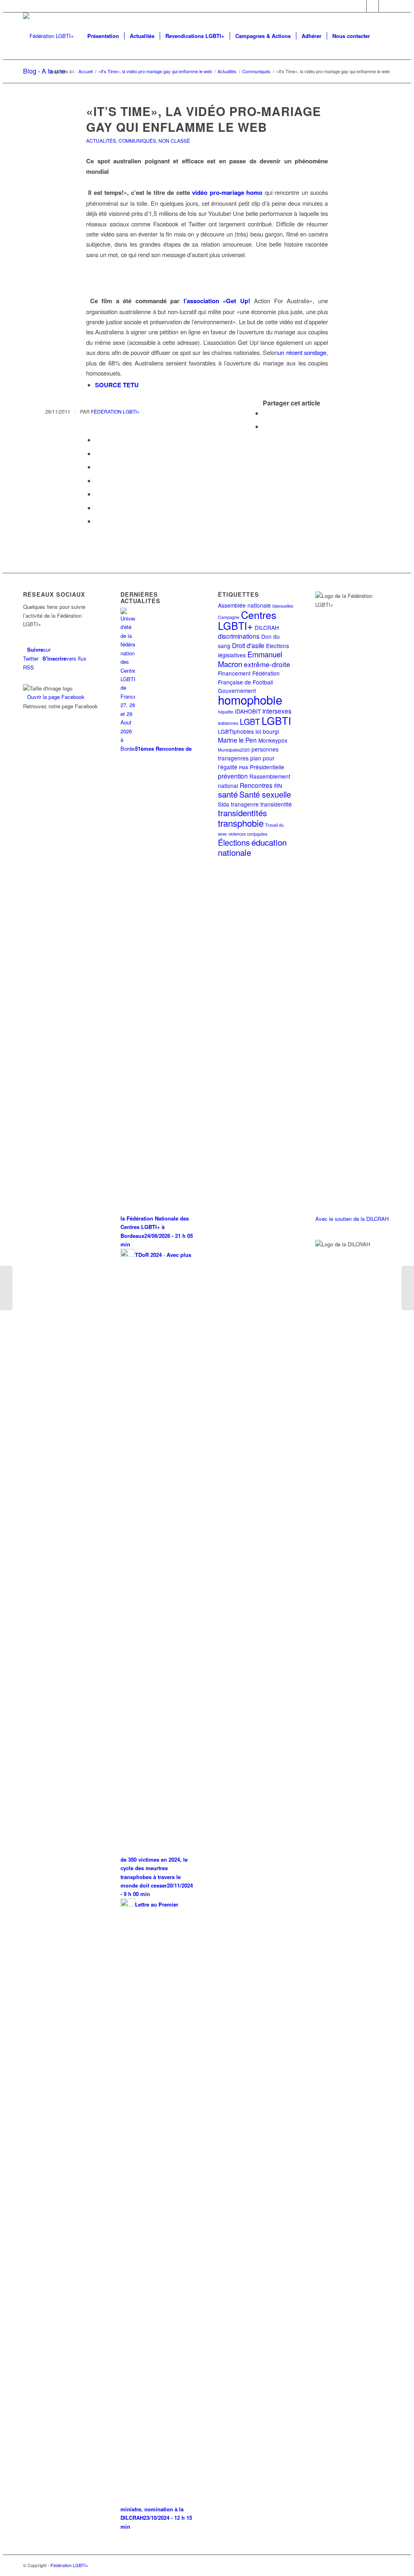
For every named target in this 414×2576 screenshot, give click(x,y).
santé (228, 794)
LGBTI (276, 720)
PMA (244, 768)
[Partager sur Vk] (97, 494)
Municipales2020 (234, 750)
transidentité (276, 804)
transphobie (241, 823)
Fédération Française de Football (249, 677)
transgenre (245, 804)
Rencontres (256, 785)
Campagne (229, 617)
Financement (234, 673)
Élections (234, 842)
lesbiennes (228, 723)
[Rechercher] (383, 36)
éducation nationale (252, 847)
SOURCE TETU (117, 385)
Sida (224, 804)
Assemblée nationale (244, 605)
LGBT (250, 721)
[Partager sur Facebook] (265, 413)
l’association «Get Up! (217, 301)
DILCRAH (267, 627)
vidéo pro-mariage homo (227, 192)
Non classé (174, 140)
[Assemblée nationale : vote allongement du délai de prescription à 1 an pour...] (6, 1288)
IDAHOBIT (248, 711)
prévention (233, 776)
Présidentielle (267, 767)
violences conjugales (248, 834)
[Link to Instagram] (385, 6)
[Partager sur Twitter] (265, 426)
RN (278, 785)
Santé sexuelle (265, 794)
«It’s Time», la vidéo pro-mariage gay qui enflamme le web (204, 119)
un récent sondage (302, 352)
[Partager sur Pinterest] (97, 453)
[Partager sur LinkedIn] (97, 467)
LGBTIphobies (236, 731)
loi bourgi (267, 731)
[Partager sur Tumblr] (97, 480)
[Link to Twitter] (360, 6)
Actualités (101, 140)
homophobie (250, 699)
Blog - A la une (44, 71)
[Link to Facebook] (373, 6)
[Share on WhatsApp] (97, 440)
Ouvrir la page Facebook (56, 697)
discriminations (239, 636)
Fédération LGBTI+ (115, 411)
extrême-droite (267, 664)
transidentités (242, 813)
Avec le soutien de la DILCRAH (352, 1219)
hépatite (226, 712)
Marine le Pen (237, 740)
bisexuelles (283, 606)
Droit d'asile (248, 645)
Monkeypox (273, 740)
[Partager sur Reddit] (97, 508)
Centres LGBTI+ (247, 620)
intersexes (277, 711)
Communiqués (137, 140)
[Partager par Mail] (97, 521)
